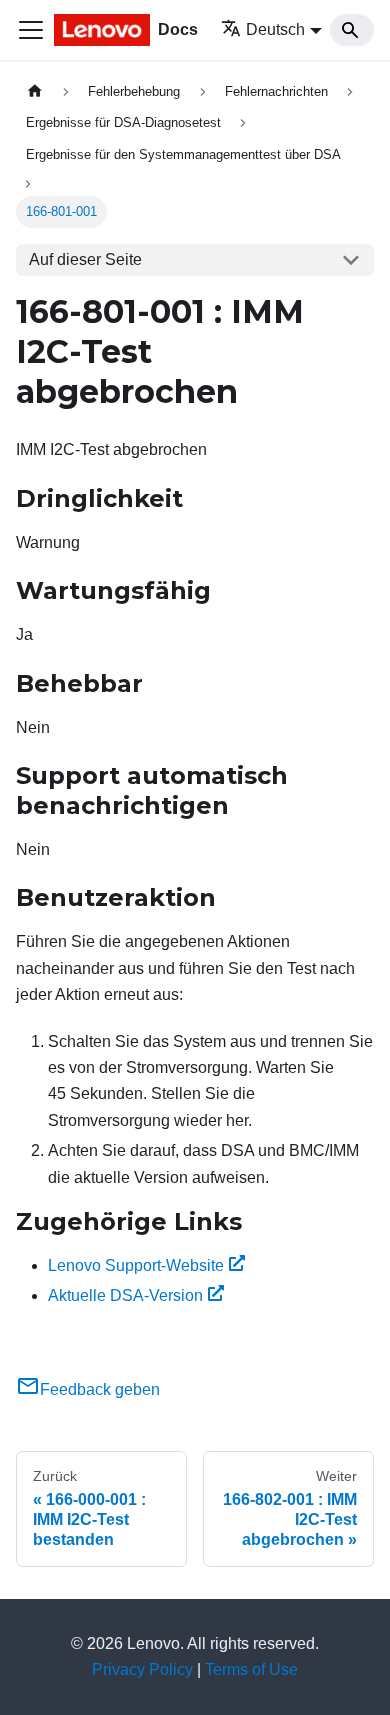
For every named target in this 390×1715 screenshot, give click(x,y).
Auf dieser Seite (85, 259)
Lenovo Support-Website (136, 1265)
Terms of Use (251, 1669)
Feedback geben (100, 1389)
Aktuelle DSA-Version (125, 1295)
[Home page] (35, 91)
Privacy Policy (142, 1669)
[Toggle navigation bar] (31, 30)
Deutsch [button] (275, 29)
